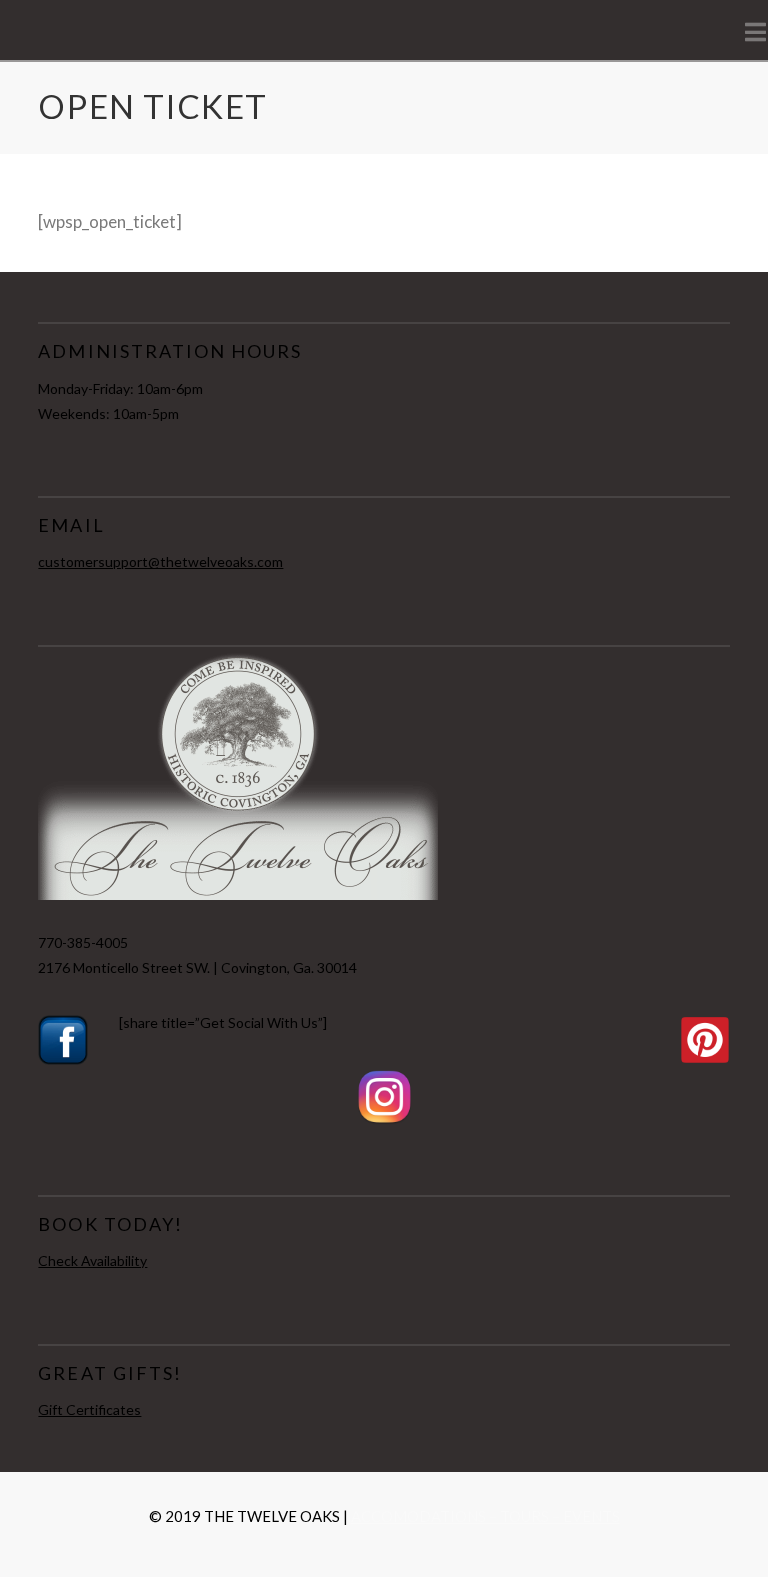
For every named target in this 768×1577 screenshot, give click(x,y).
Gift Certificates (89, 1409)
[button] (755, 32)
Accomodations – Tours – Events (485, 1516)
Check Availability (92, 1260)
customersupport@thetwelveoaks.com (160, 561)
